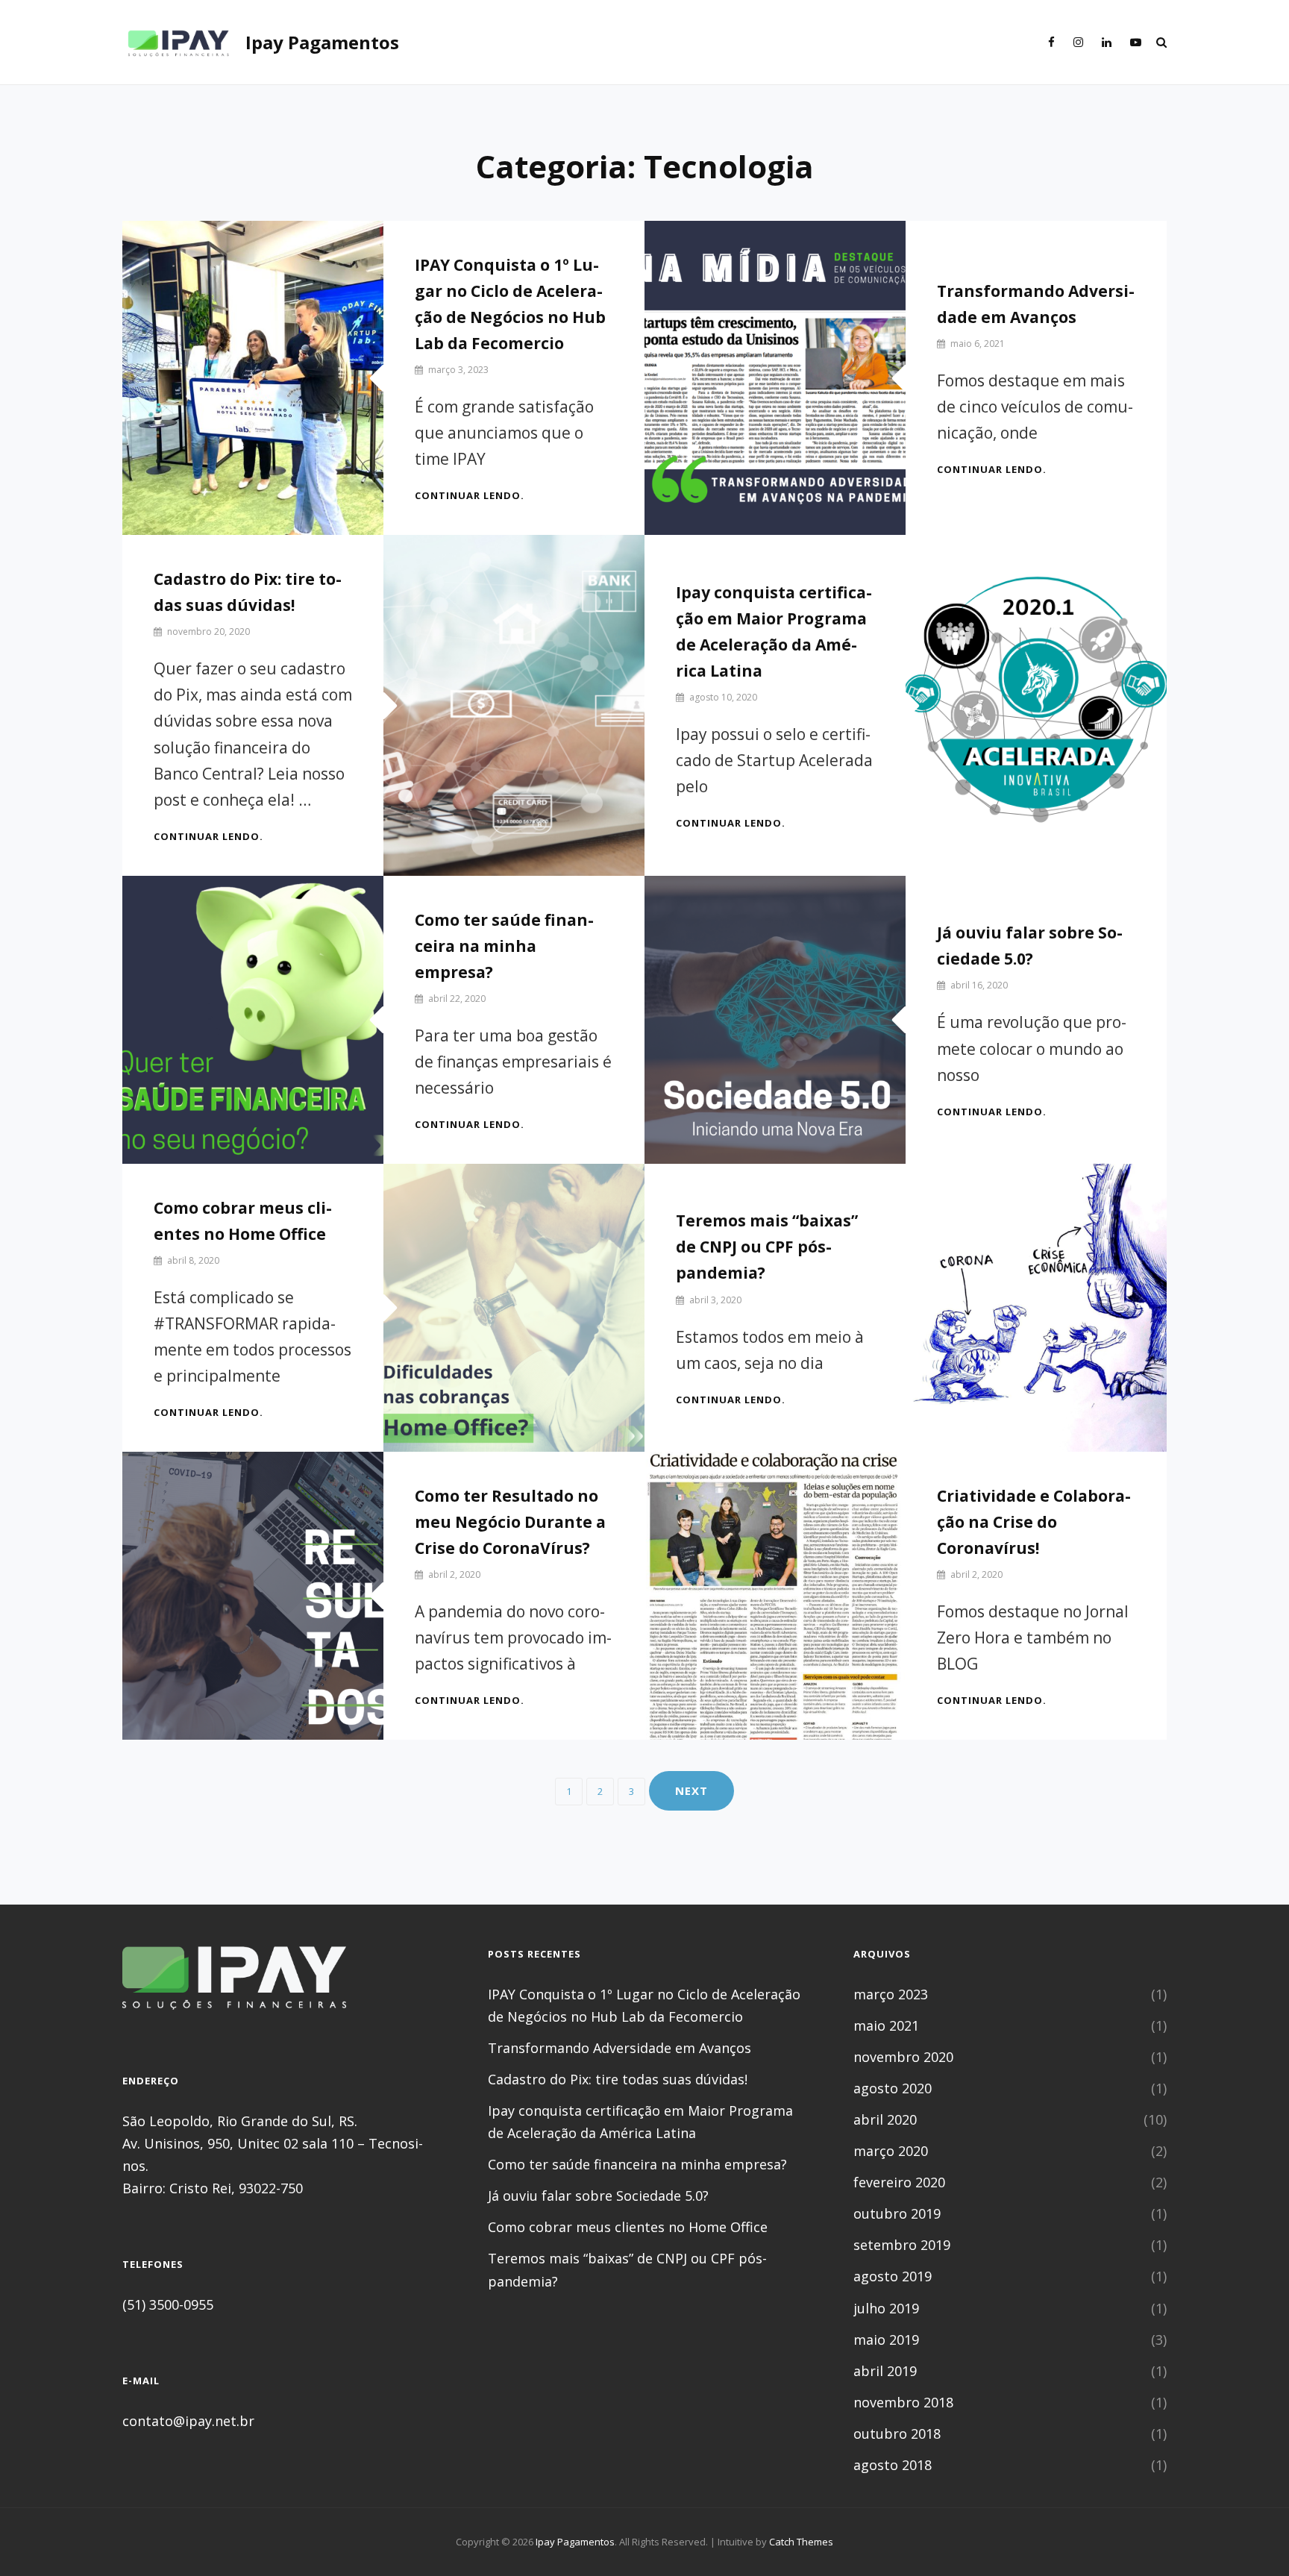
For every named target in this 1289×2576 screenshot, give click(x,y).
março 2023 (891, 1994)
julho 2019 (886, 2308)
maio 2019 (886, 2340)
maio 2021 (886, 2025)
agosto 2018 (893, 2465)
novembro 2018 (903, 2402)
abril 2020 (885, 2119)
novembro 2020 (903, 2057)
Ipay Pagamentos (322, 42)
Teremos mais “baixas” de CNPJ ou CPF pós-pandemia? (767, 1247)
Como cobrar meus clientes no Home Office (628, 2227)
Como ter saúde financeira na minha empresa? (504, 946)
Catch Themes (801, 2542)
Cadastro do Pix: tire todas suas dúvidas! (618, 2079)
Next (691, 1790)
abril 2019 (885, 2371)
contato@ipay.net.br (188, 2421)
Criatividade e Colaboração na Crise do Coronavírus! (1034, 1522)
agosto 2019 (893, 2276)
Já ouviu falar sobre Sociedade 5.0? (598, 2196)
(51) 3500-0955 (168, 2304)
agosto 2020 (893, 2088)
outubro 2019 (897, 2213)
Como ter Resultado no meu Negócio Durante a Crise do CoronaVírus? (510, 1522)
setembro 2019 (902, 2245)
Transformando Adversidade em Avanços (620, 2048)
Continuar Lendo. (470, 495)
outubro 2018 (897, 2434)
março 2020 (891, 2151)
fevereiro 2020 (899, 2182)
